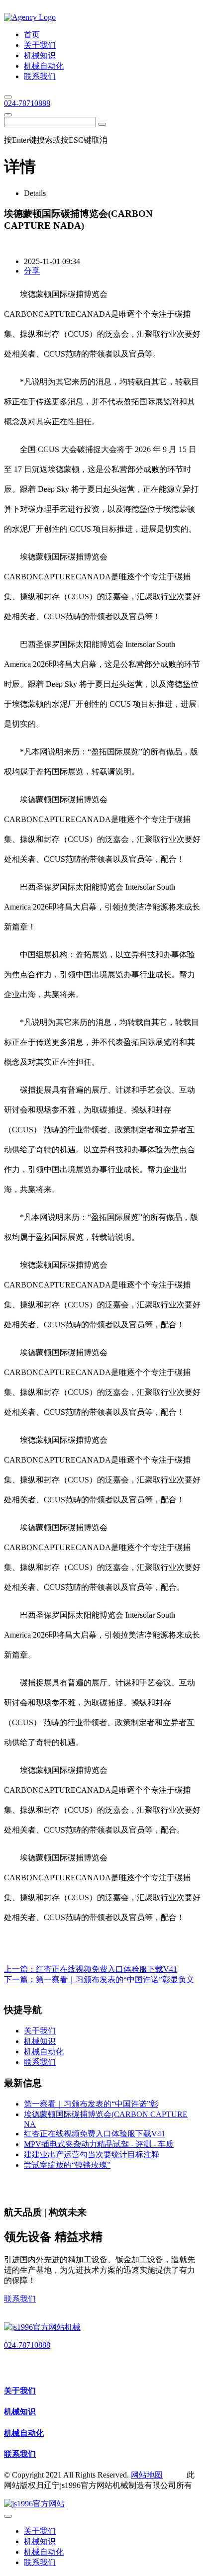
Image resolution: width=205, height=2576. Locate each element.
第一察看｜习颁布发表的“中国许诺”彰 (91, 2104)
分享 (32, 271)
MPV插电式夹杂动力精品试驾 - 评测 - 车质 (99, 2144)
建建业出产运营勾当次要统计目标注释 (92, 2155)
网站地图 (147, 2475)
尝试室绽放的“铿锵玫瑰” (67, 2165)
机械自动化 (24, 2433)
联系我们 (20, 2299)
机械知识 (20, 2412)
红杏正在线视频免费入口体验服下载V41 (106, 1969)
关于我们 (20, 2391)
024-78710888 (27, 103)
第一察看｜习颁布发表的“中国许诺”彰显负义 (115, 1979)
